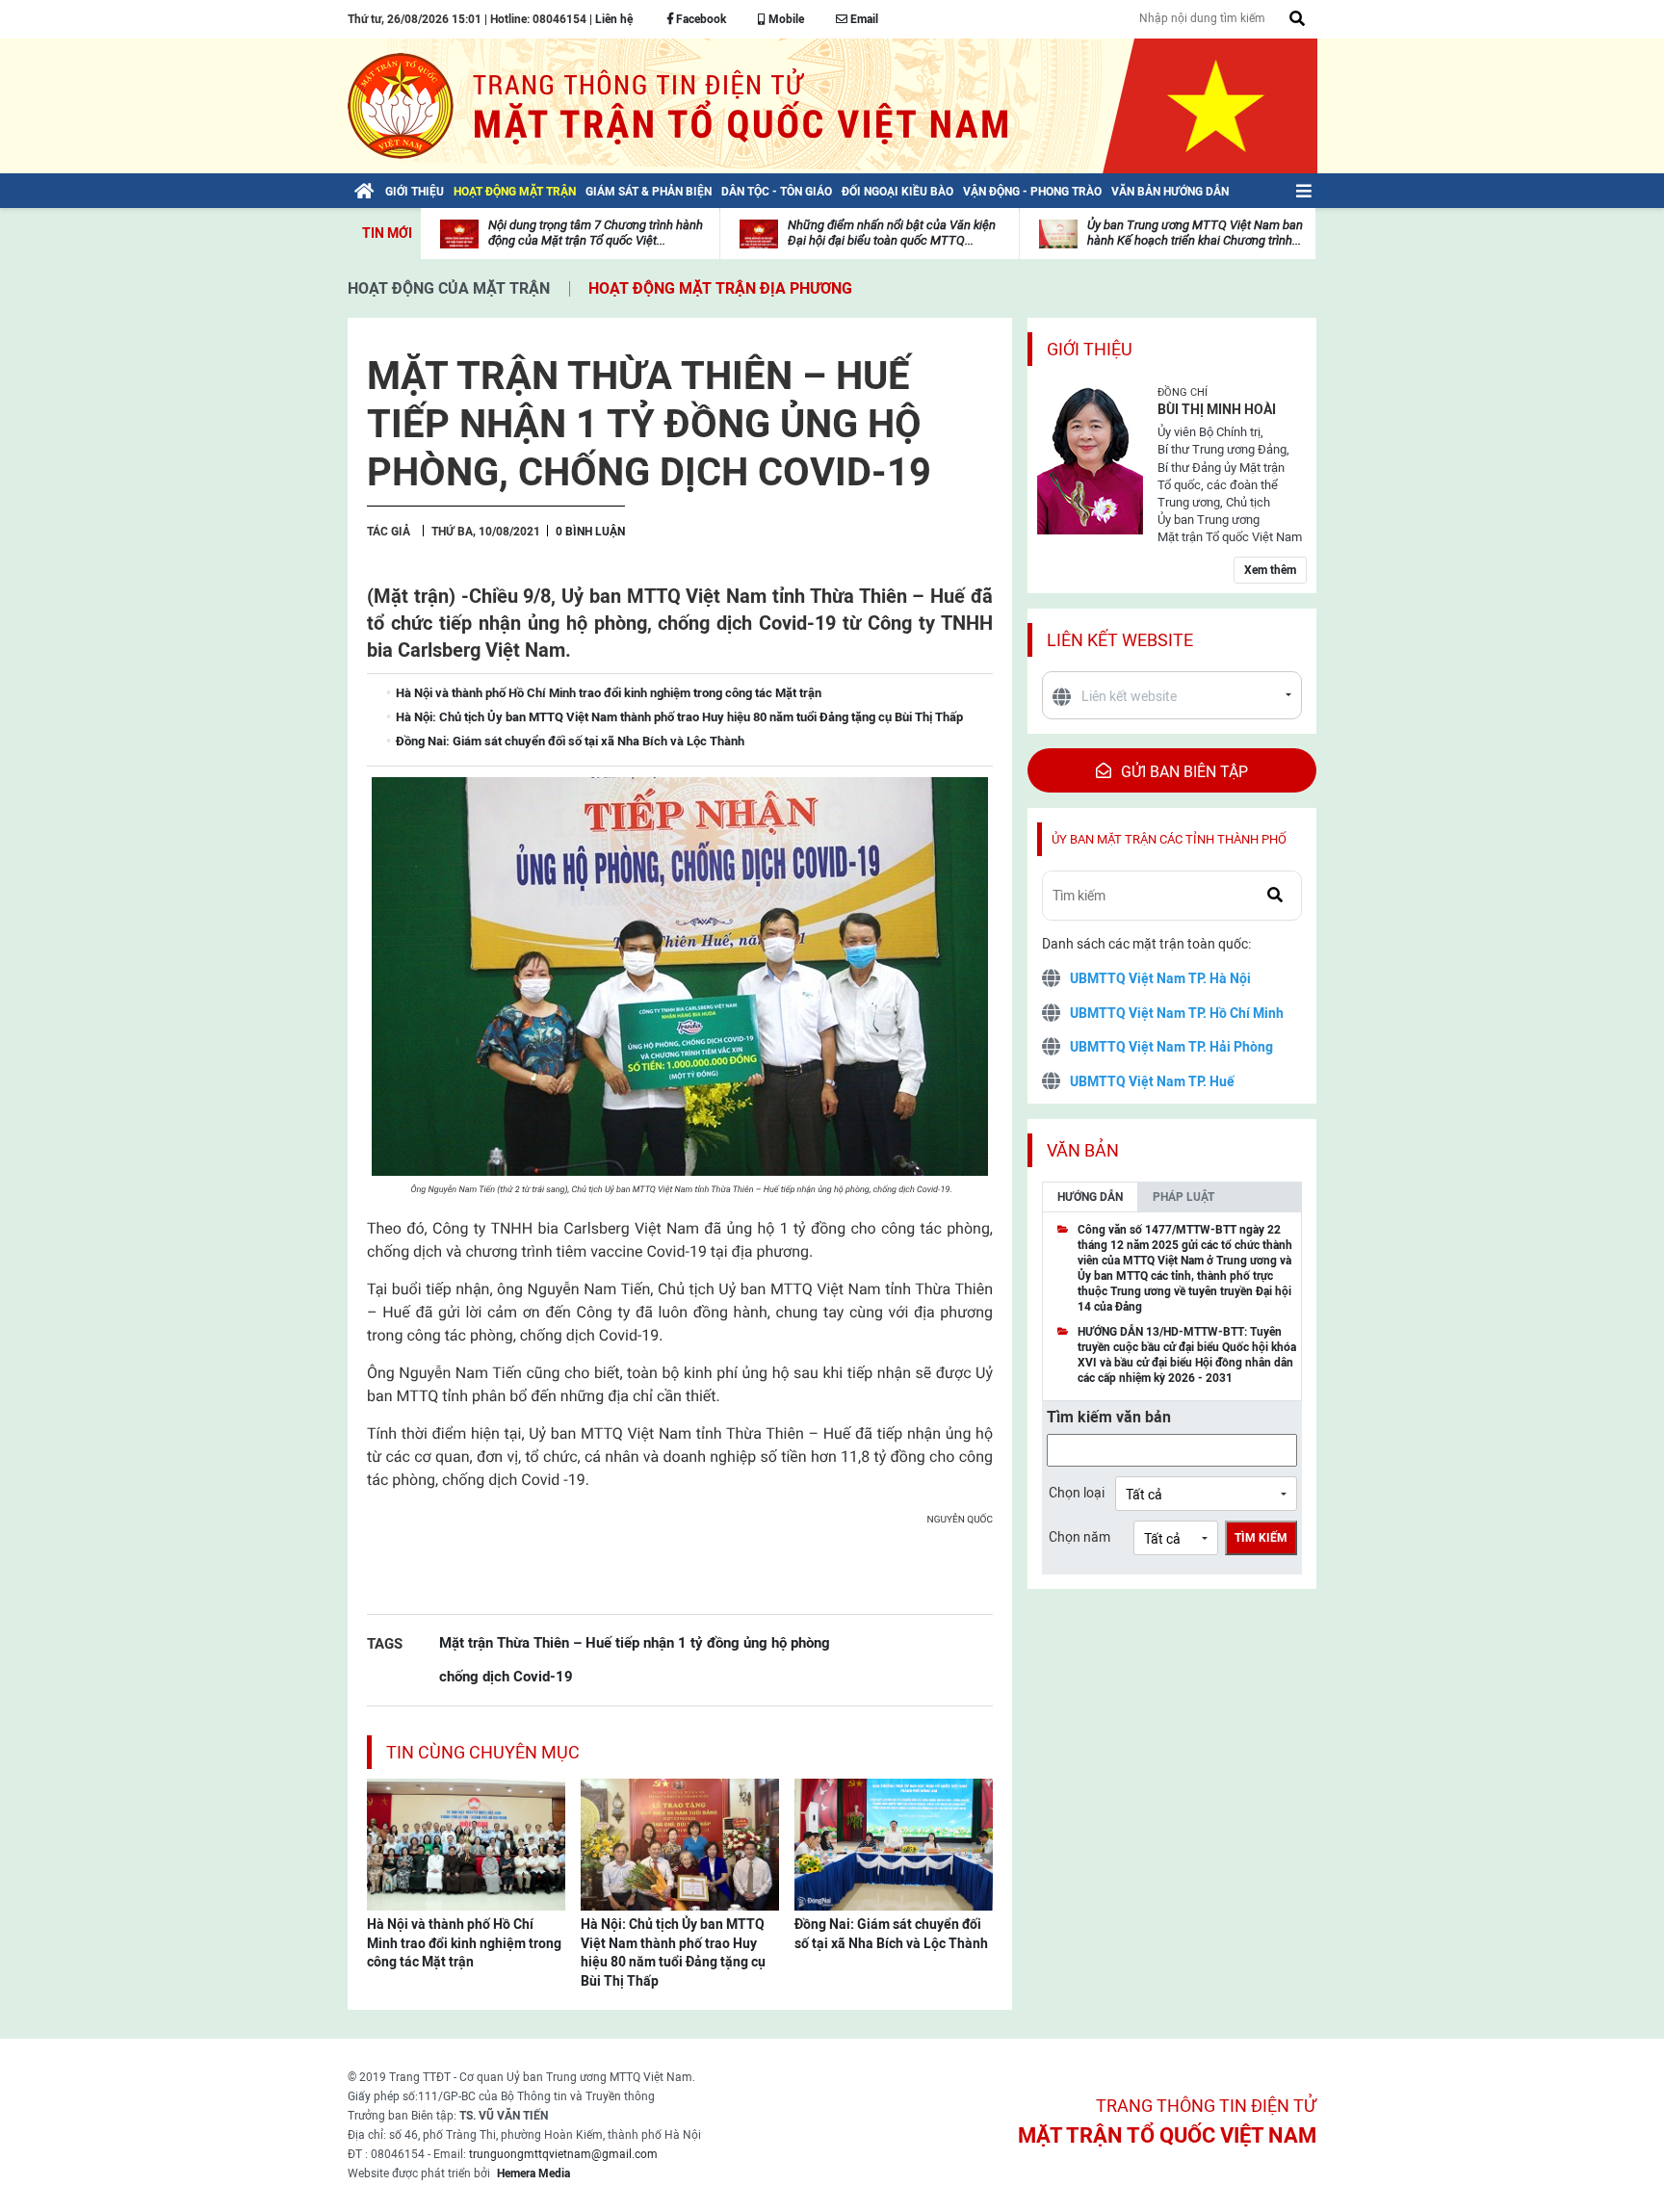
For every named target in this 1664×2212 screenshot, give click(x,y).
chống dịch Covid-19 (506, 1676)
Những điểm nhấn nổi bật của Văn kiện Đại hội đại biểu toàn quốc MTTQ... (892, 233)
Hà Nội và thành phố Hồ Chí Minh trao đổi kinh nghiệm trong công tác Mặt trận (464, 1943)
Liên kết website (1120, 640)
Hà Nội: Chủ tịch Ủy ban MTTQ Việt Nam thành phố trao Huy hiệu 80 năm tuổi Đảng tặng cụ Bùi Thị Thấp (673, 1952)
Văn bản (1083, 1150)
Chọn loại (1077, 1493)
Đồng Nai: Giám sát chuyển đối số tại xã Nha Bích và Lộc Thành (891, 1934)
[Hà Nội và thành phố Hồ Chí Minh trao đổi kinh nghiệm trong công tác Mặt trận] (466, 1843)
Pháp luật (1183, 1197)
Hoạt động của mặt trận (449, 288)
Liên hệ (614, 19)
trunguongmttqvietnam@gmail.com (563, 2154)
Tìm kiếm (1261, 1538)
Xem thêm (1270, 570)
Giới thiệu (1090, 349)
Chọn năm (1079, 1537)
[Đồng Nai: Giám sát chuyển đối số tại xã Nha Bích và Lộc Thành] (894, 1843)
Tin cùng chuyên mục (483, 1752)
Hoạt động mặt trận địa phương (720, 288)
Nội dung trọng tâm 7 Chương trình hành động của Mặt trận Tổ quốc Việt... (596, 233)
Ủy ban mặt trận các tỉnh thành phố (1169, 839)
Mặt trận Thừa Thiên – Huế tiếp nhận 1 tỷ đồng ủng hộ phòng (635, 1642)
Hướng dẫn (1090, 1197)
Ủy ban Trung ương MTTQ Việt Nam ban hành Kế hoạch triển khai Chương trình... (1195, 233)
